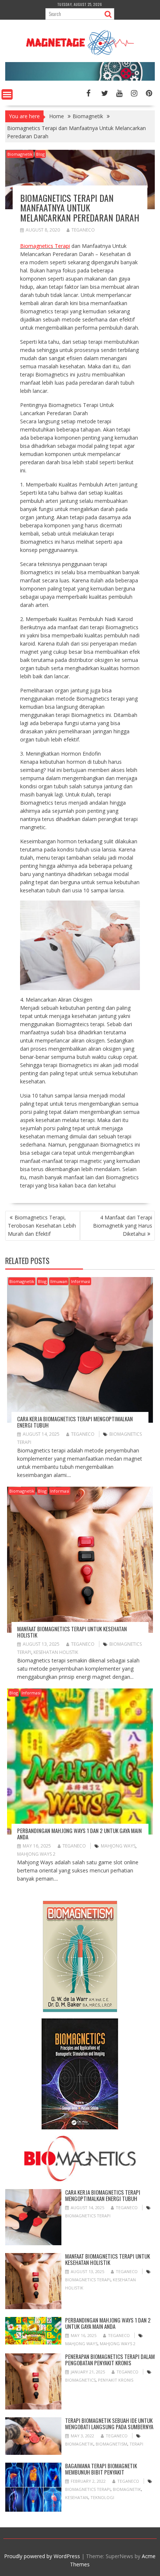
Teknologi (102, 2497)
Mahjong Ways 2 (36, 1854)
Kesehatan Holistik (56, 1652)
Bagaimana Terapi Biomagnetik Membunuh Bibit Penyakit (101, 2469)
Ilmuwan (59, 1281)
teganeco (83, 230)
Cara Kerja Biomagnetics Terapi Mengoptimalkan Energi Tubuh (75, 1422)
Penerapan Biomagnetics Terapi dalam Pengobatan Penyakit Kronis (110, 2360)
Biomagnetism (111, 2444)
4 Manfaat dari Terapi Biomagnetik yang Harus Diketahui (123, 1226)
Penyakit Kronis (116, 2380)
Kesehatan (77, 2497)
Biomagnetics (80, 2380)
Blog (40, 154)
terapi (136, 2444)
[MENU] (7, 94)
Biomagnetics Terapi (88, 2216)
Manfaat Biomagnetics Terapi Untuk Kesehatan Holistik (72, 1632)
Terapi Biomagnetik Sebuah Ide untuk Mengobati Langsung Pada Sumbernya (109, 2423)
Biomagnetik (20, 154)
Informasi (81, 1281)
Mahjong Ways (118, 1846)
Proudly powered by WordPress (42, 2556)
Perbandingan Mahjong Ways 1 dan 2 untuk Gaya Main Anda (79, 1834)
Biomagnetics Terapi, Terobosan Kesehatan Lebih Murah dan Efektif (42, 1226)
